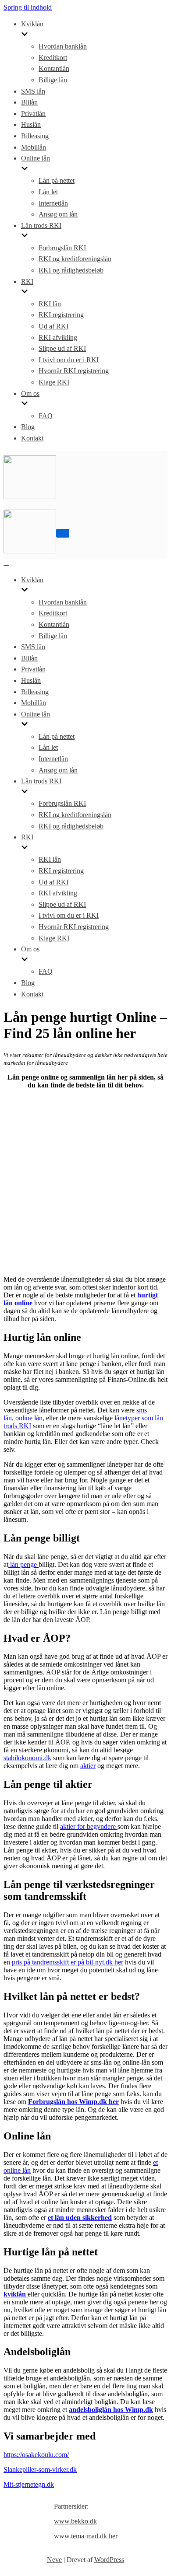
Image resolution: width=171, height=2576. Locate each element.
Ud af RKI (53, 326)
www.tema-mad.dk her (86, 2536)
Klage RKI (54, 382)
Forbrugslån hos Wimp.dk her (73, 2102)
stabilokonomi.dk (27, 1758)
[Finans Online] (30, 497)
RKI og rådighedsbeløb (71, 270)
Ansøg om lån (58, 214)
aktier (88, 1766)
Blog (28, 427)
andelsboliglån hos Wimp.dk (111, 2410)
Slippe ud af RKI (62, 348)
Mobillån (34, 147)
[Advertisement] (85, 1181)
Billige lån (53, 80)
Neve (54, 2560)
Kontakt (32, 438)
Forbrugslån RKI (62, 248)
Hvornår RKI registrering (74, 371)
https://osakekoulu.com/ (36, 2455)
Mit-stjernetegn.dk (29, 2484)
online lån (29, 1418)
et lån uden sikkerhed (80, 2218)
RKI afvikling (58, 337)
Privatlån (33, 114)
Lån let (48, 192)
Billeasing (35, 136)
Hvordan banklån (63, 46)
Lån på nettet (57, 180)
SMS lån (33, 91)
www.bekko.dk (75, 2521)
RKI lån (50, 304)
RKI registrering (61, 315)
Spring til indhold (28, 7)
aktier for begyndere (89, 1826)
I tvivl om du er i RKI (69, 360)
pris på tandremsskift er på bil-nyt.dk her (68, 1962)
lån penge (23, 1564)
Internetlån (53, 203)
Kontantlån (54, 68)
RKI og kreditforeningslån (75, 259)
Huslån (31, 124)
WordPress (109, 2560)
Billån (29, 102)
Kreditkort (53, 58)
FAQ (46, 416)
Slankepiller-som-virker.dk (40, 2469)
